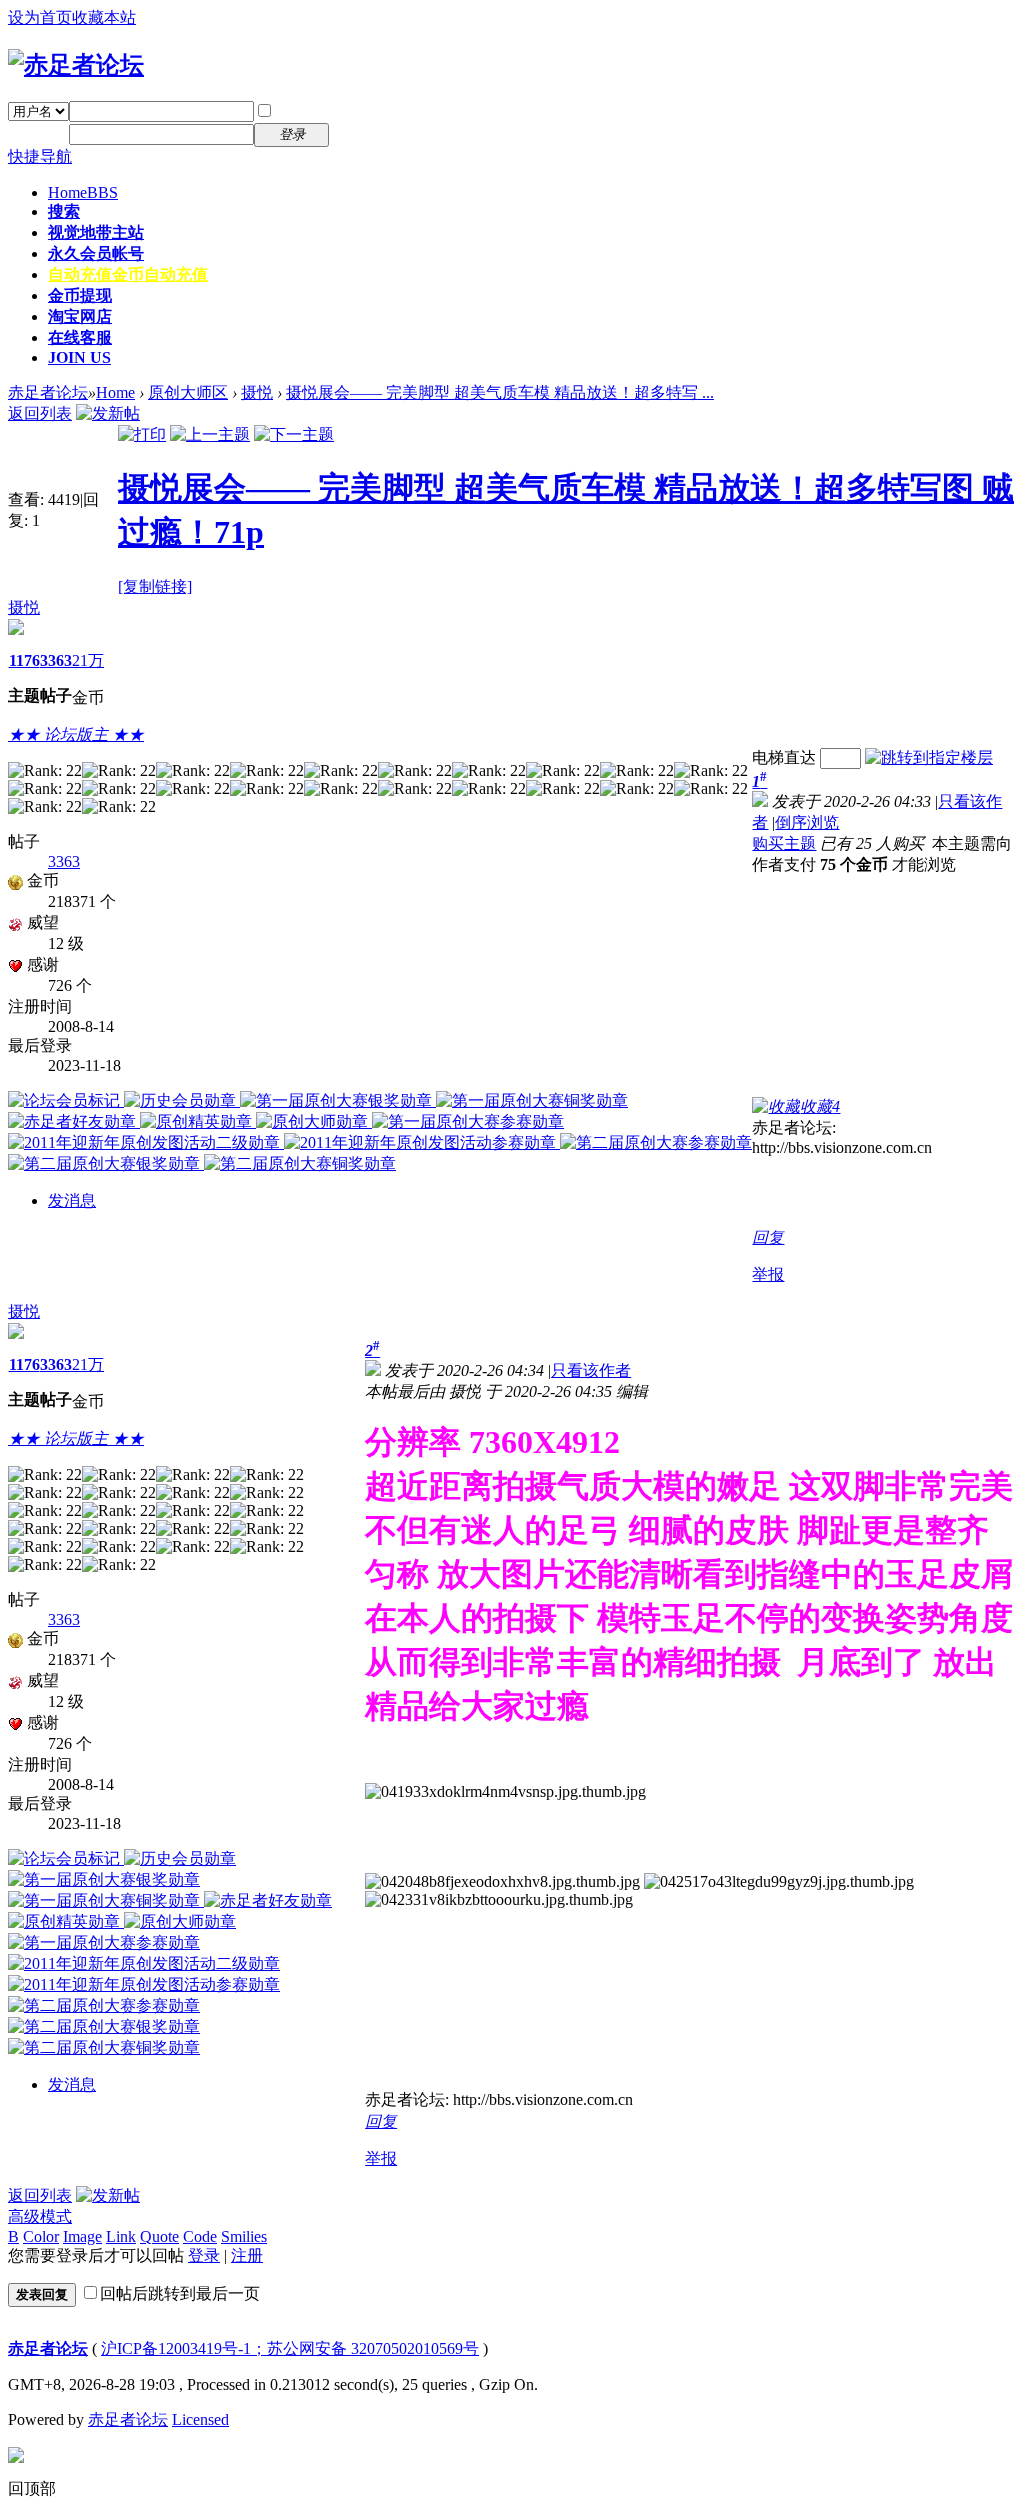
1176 (24, 660)
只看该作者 (591, 1370)
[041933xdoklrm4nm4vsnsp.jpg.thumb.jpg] (505, 1792)
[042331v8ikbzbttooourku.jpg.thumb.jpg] (499, 1900)
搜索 (64, 211)
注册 (358, 133)
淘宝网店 (80, 316)
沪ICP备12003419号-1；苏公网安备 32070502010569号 (290, 2348)
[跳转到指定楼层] (929, 757)
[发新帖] (108, 413)
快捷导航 (40, 156)
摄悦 (257, 392)
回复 (768, 1237)
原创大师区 (188, 392)
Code (200, 2236)
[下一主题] (294, 434)
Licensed (200, 2419)
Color (41, 2236)
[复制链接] (155, 586)
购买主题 (784, 843)
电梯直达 (784, 757)
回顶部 (32, 2488)
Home (83, 192)
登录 (204, 2255)
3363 (56, 660)
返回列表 (40, 413)
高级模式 (40, 2216)
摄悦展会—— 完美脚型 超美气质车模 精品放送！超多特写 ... (500, 392)
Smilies (244, 2236)
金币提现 (80, 295)
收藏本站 (104, 17)
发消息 (72, 1200)
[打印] (142, 434)
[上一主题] (210, 434)
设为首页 (40, 17)
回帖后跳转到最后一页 (180, 2293)
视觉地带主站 (96, 232)
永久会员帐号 (96, 253)
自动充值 (128, 274)
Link (121, 2236)
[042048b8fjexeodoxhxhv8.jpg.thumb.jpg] (502, 1882)
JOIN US (79, 357)
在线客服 (80, 337)
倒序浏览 (807, 822)
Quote (159, 2236)
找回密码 (374, 110)
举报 (768, 1274)
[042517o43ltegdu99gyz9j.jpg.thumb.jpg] (779, 1882)
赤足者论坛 (48, 392)
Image (82, 2236)
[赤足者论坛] (76, 65)
